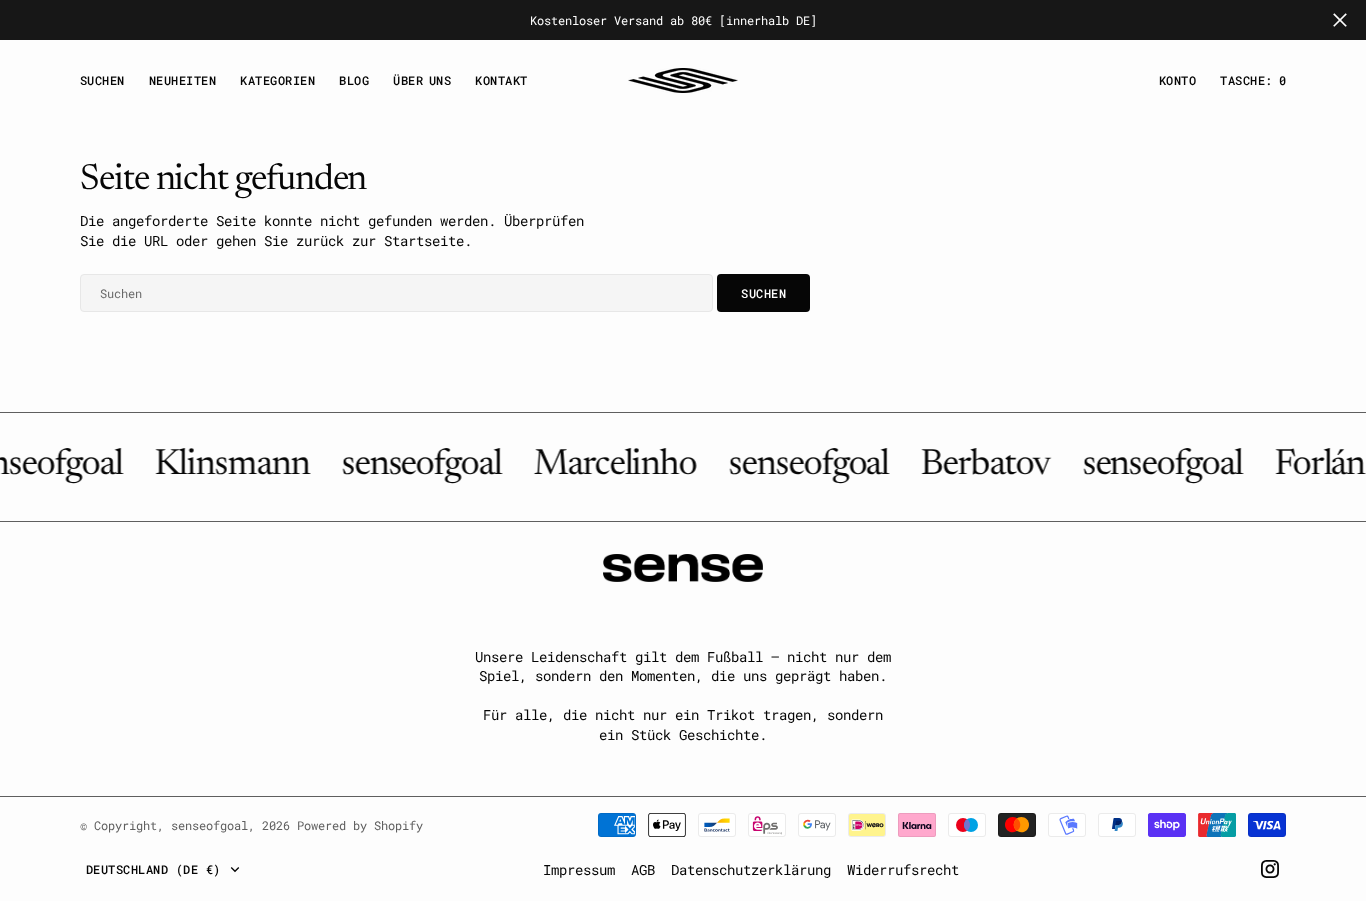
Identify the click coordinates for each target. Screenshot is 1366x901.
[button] (1177, 80)
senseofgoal (209, 825)
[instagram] (1270, 869)
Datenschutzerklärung (751, 869)
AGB (643, 869)
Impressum (579, 869)
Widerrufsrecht (903, 869)
